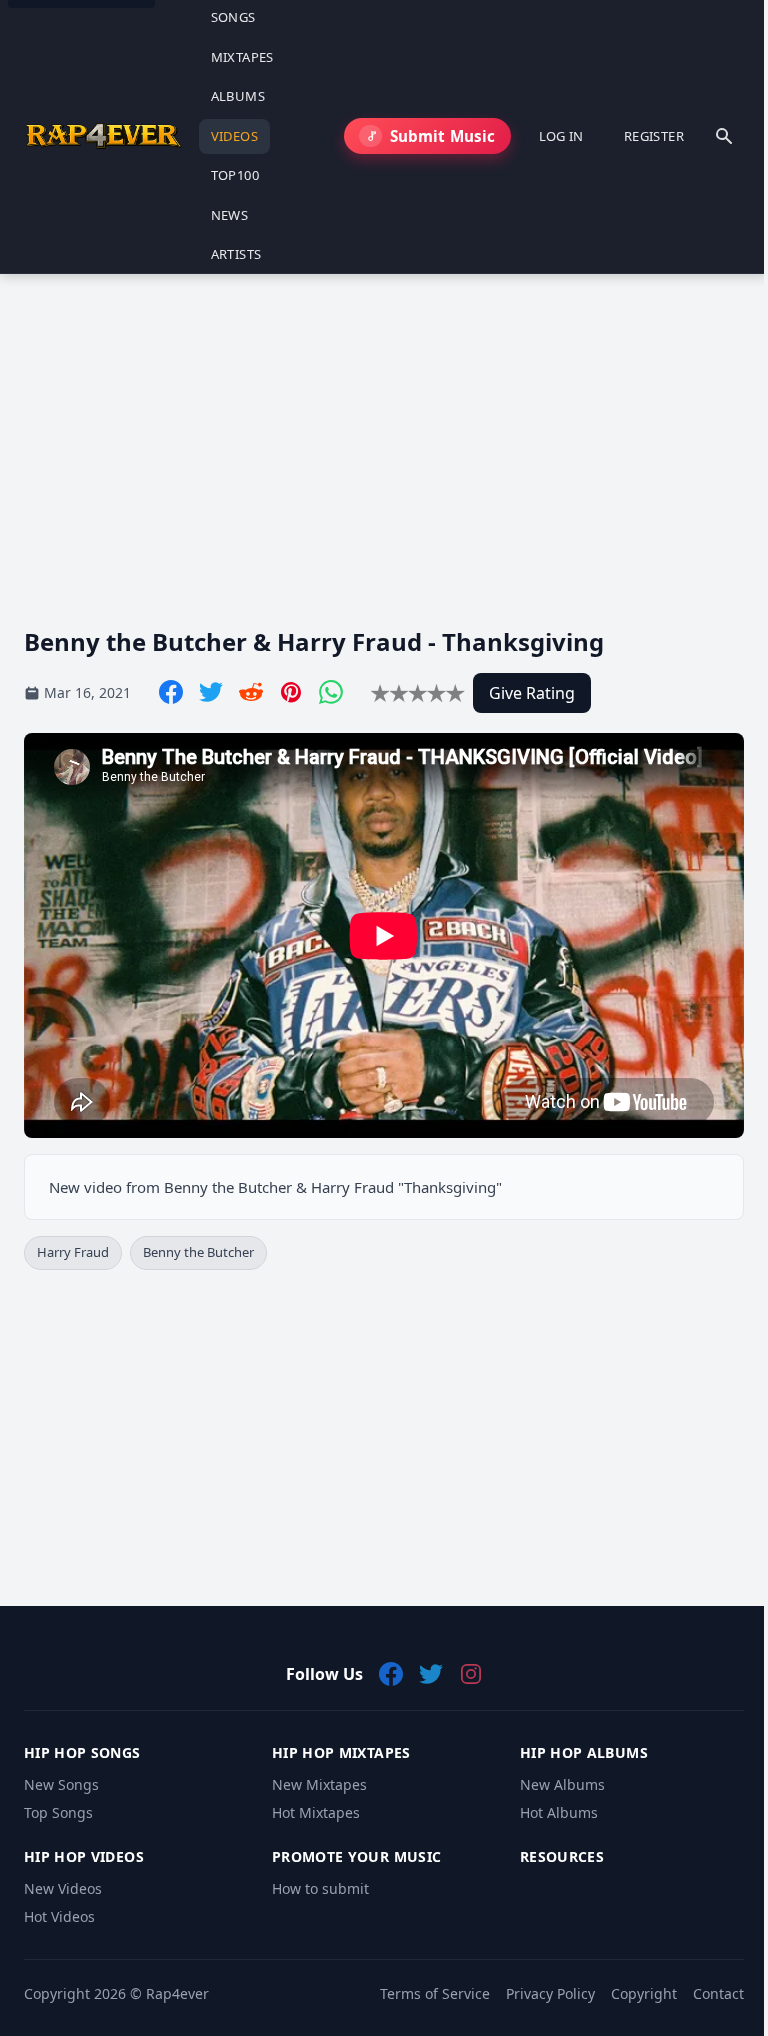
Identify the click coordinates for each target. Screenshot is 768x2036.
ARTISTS (236, 254)
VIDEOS (234, 136)
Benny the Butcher (198, 1252)
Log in (561, 136)
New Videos (63, 1888)
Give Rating (532, 693)
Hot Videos (59, 1916)
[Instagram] (471, 1674)
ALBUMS (238, 96)
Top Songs (58, 1812)
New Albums (562, 1784)
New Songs (61, 1784)
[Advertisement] (384, 434)
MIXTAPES (242, 57)
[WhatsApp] (331, 692)
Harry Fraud (73, 1252)
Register (654, 136)
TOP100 (235, 175)
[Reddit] (251, 692)
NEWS (230, 215)
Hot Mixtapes (316, 1812)
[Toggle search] (724, 136)
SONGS (233, 17)
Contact (718, 1993)
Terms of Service (435, 1993)
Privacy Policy (550, 1993)
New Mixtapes (319, 1784)
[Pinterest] (291, 692)
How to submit (320, 1888)
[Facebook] (171, 692)
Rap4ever (177, 1993)
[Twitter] (211, 692)
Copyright (644, 1993)
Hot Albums (559, 1812)
